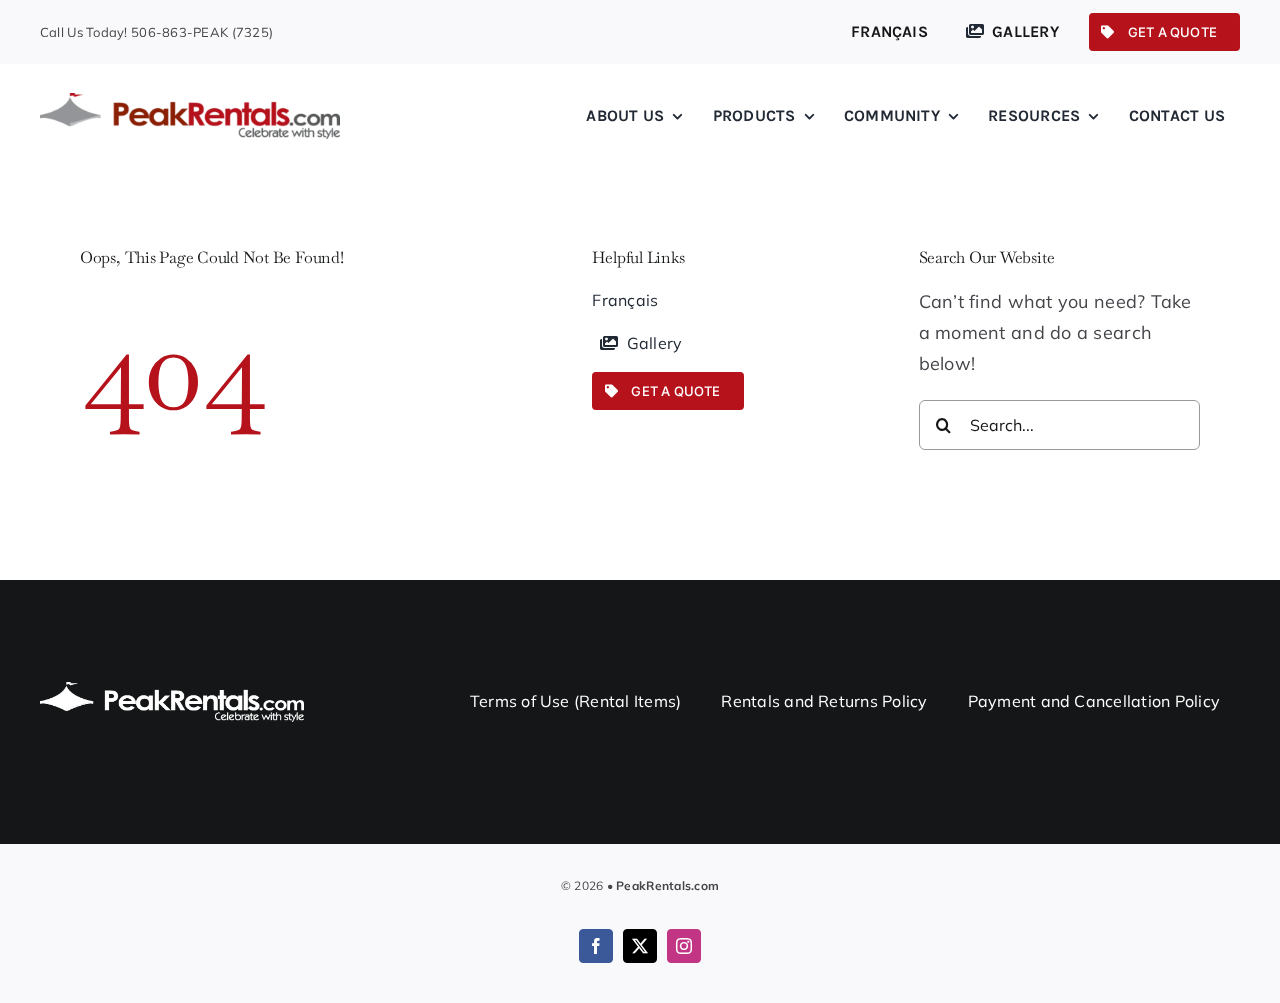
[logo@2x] (190, 101)
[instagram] (684, 946)
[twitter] (640, 946)
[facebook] (596, 946)
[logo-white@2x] (172, 690)
